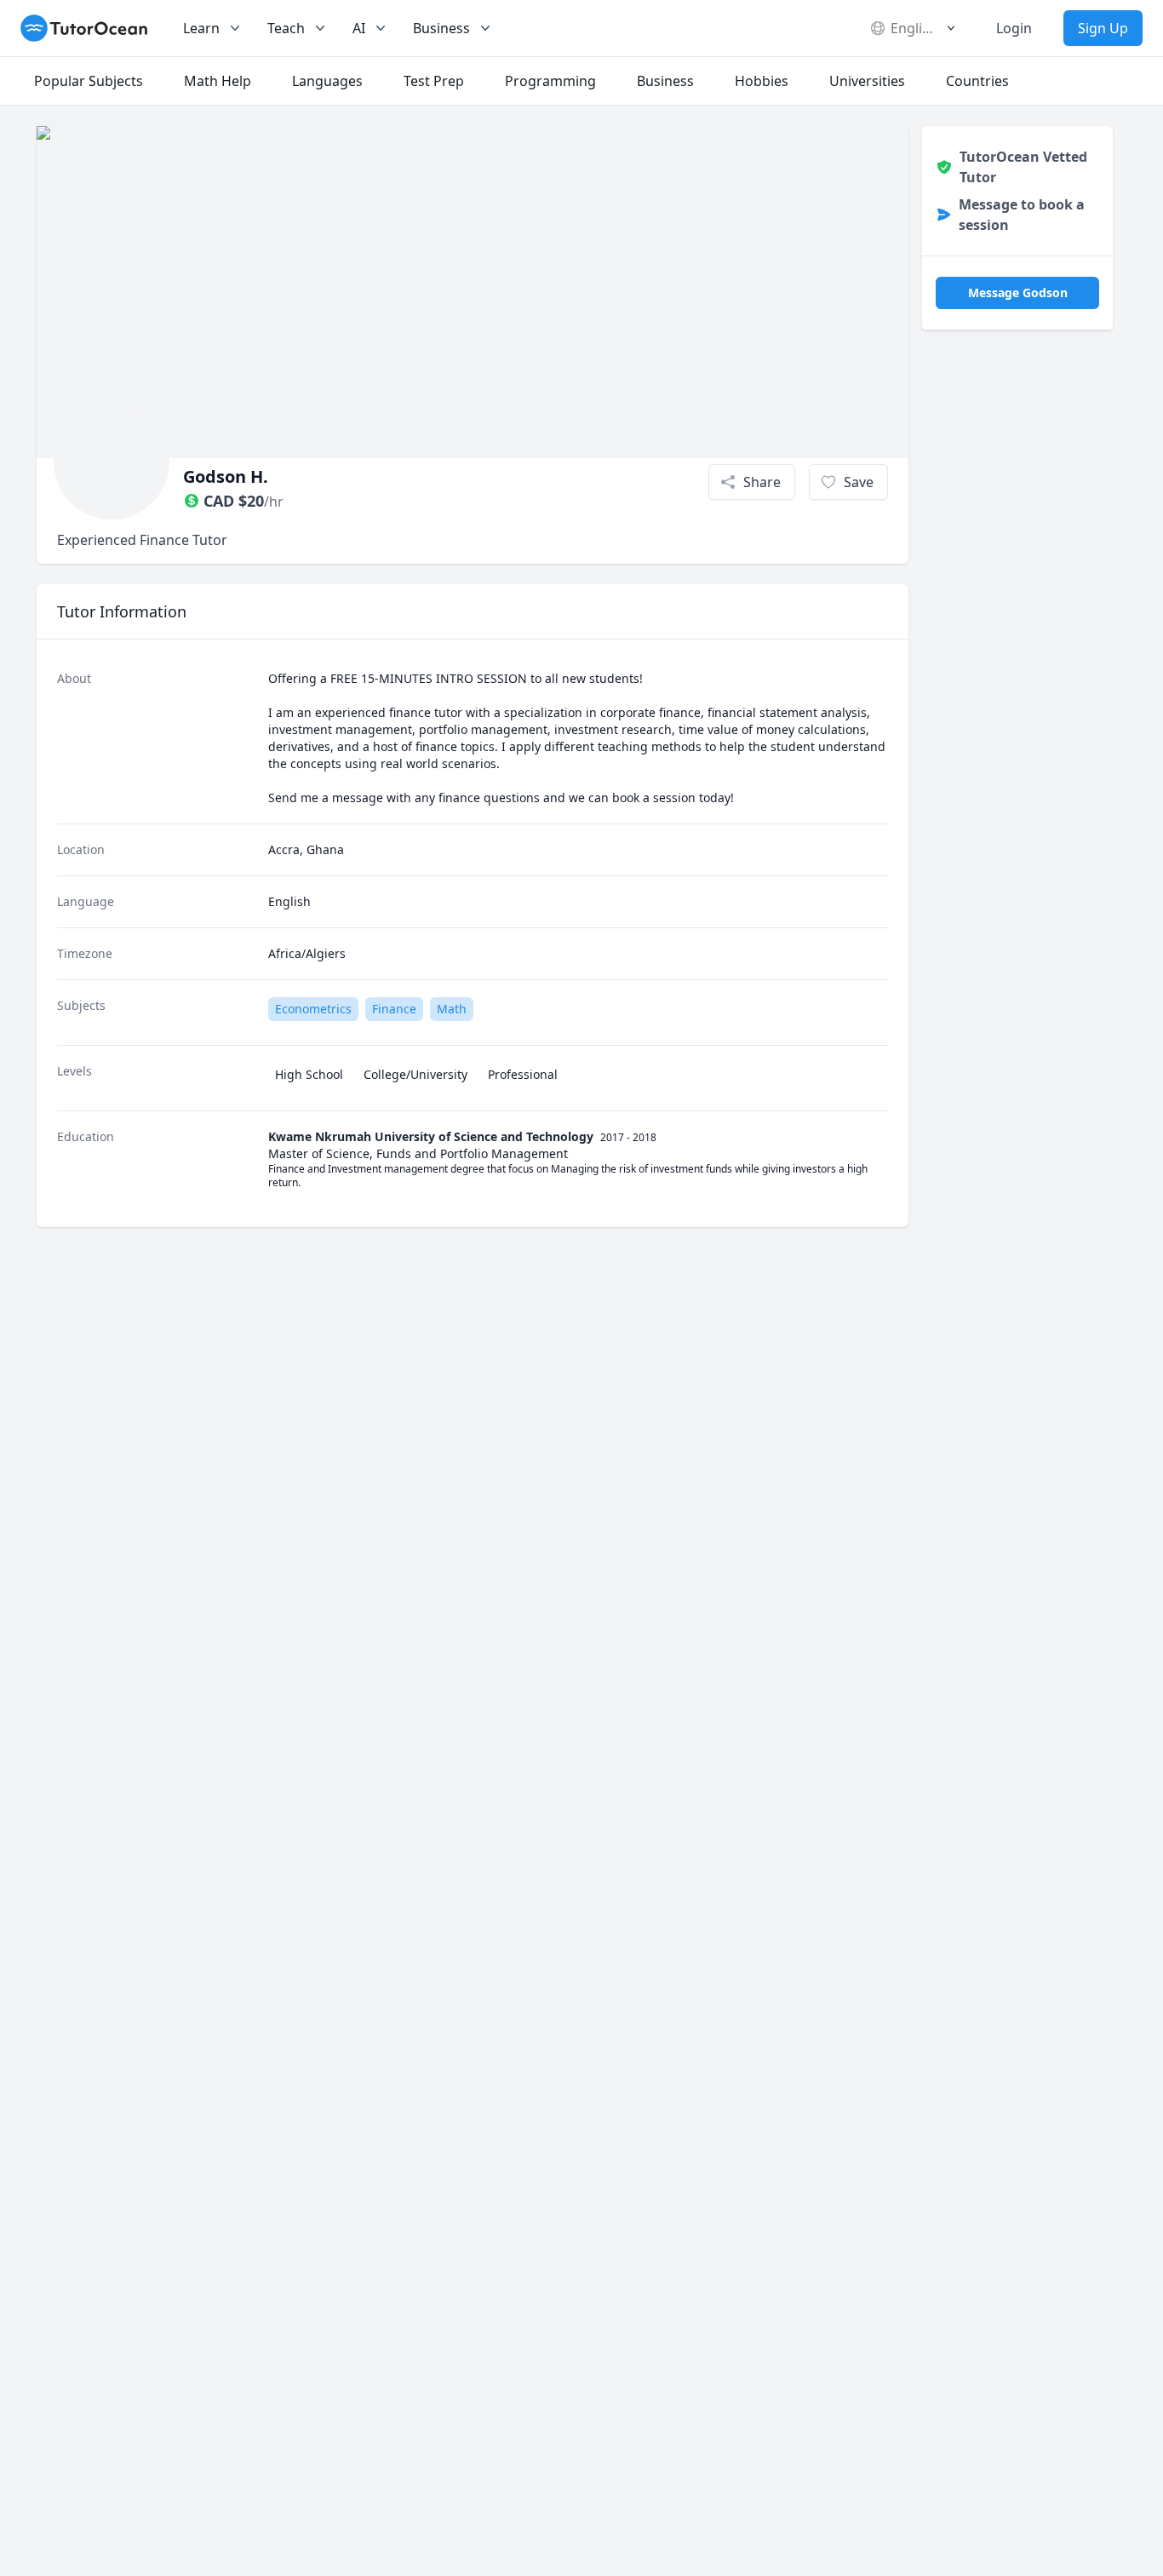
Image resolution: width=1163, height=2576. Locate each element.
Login (1014, 28)
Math (452, 1009)
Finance (394, 1009)
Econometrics (313, 1009)
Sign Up (1103, 28)
